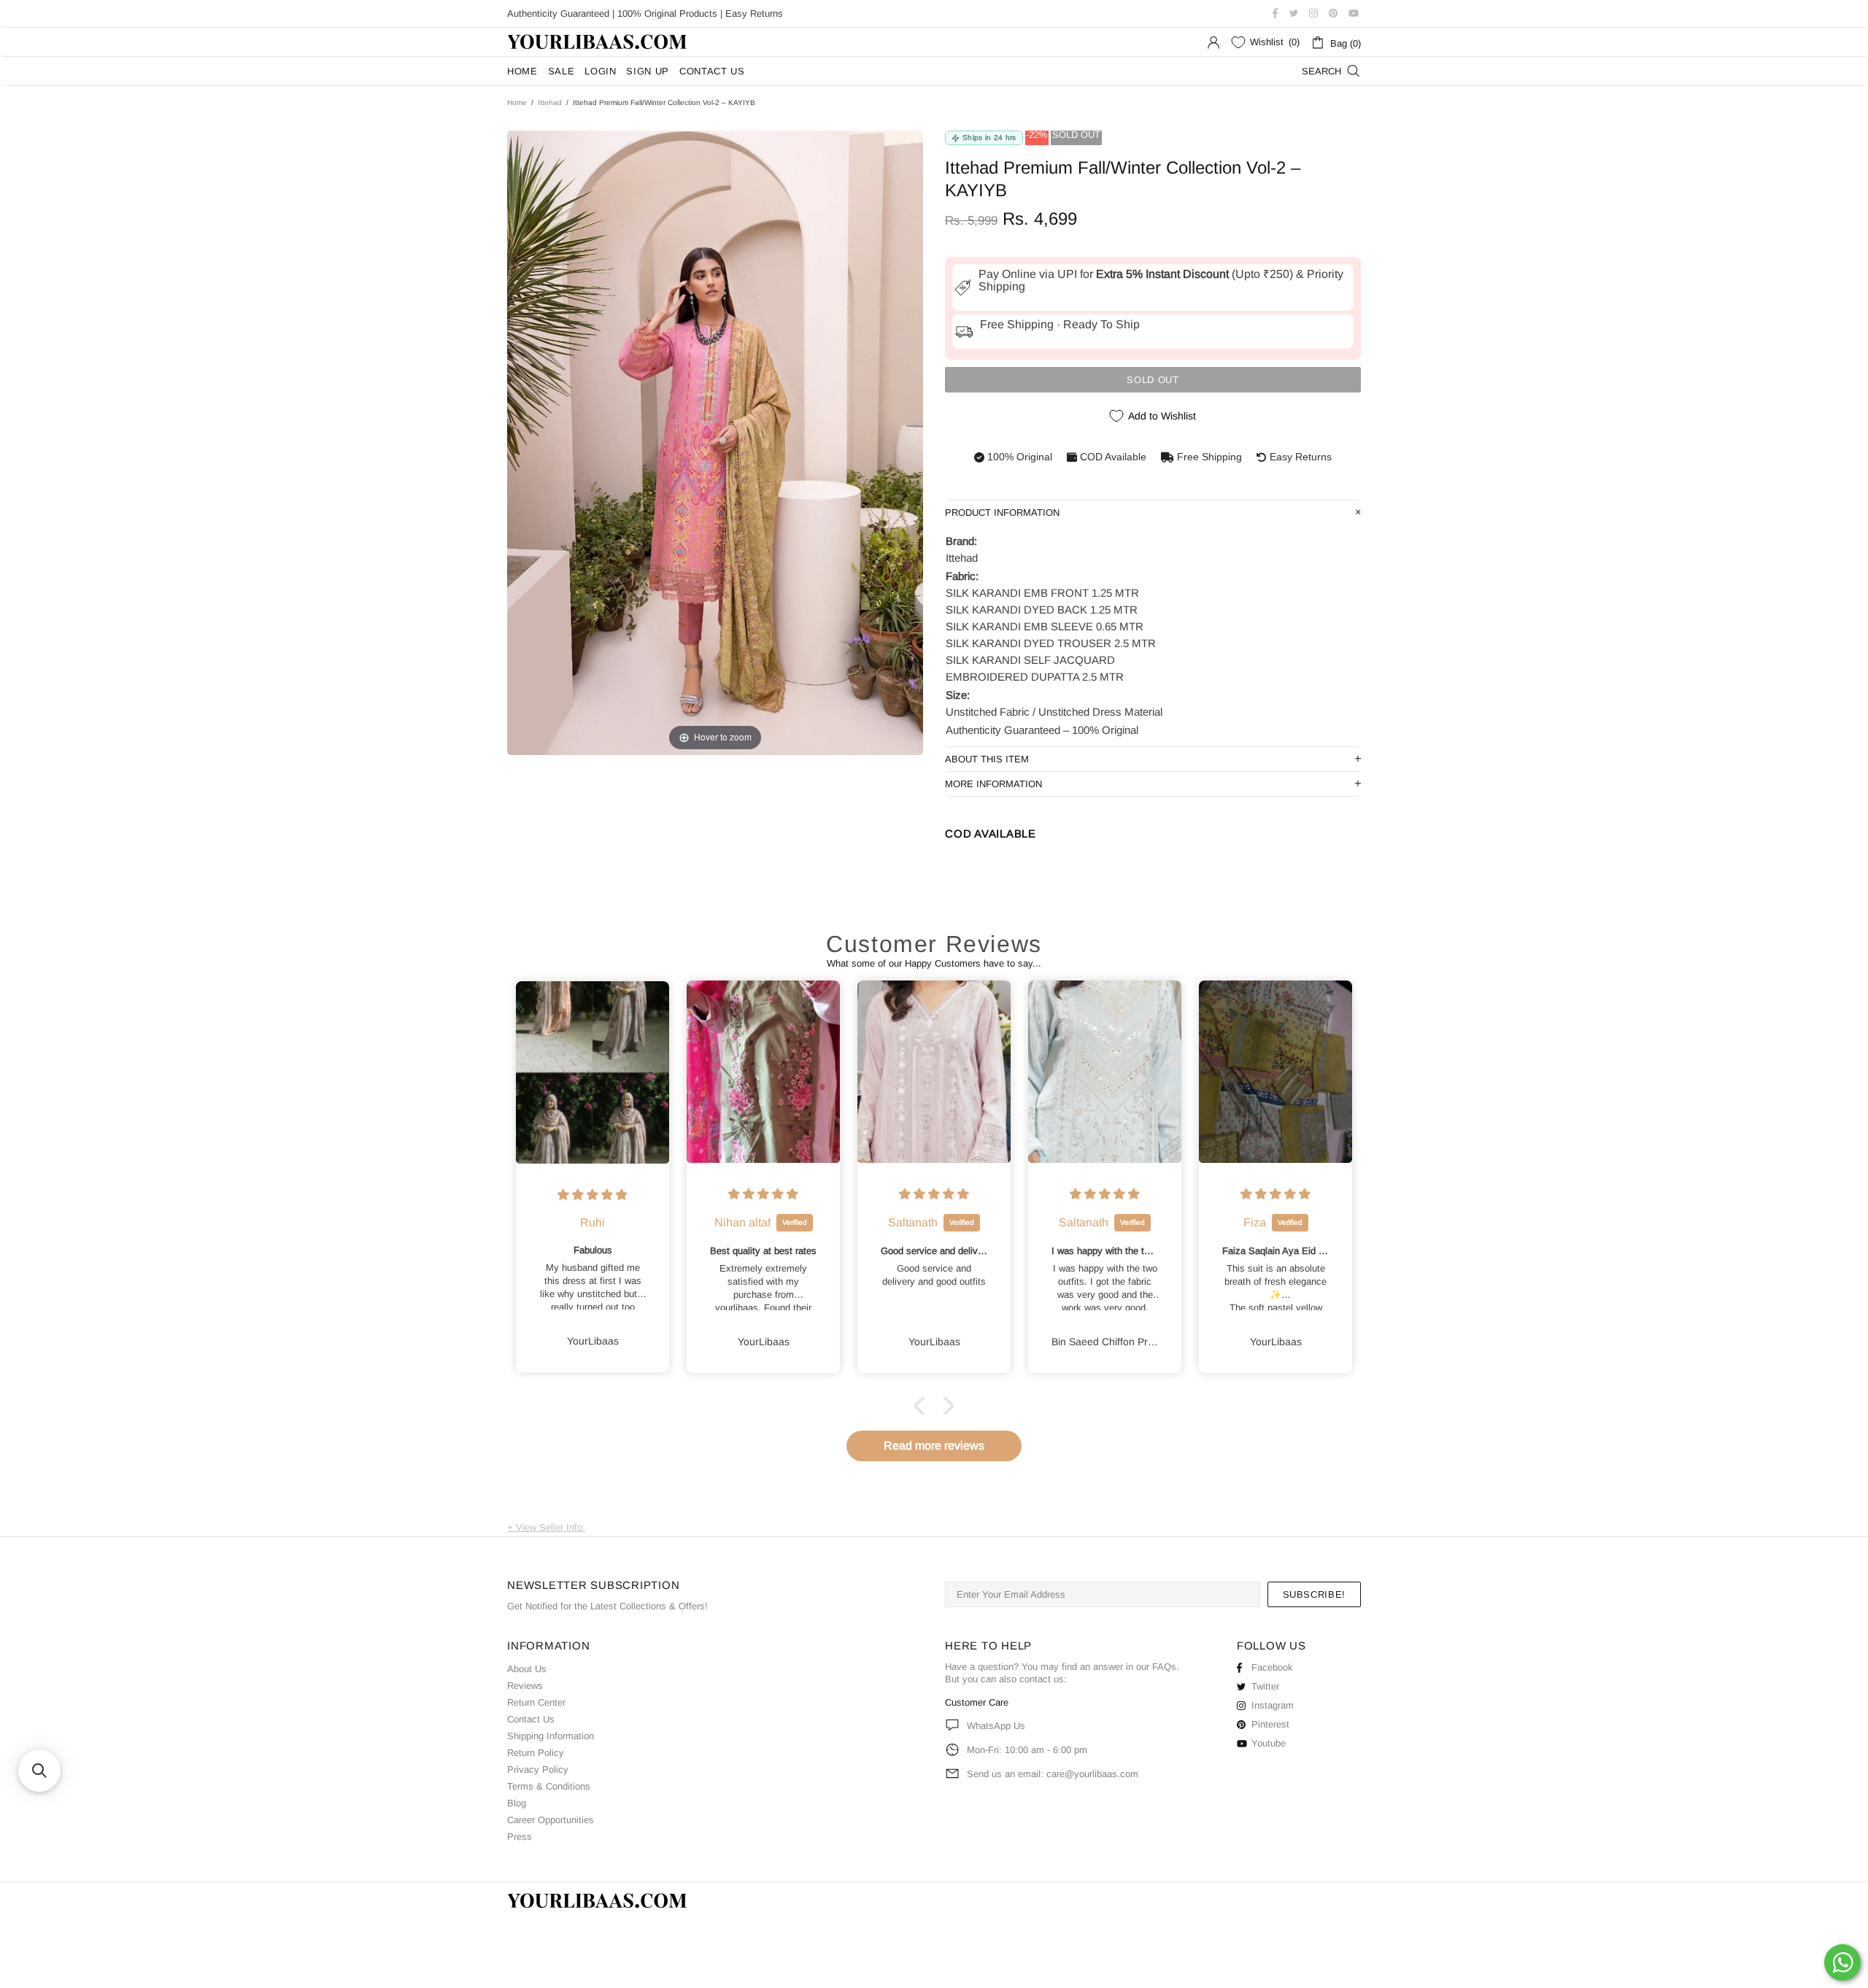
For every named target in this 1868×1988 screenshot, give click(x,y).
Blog (517, 1803)
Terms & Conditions (549, 1786)
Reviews (525, 1686)
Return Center (536, 1702)
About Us (527, 1669)
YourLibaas (598, 42)
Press (520, 1837)
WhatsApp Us (996, 1726)
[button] (923, 1406)
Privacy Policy (538, 1770)
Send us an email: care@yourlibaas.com (1053, 1774)
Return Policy (536, 1753)
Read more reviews (934, 1446)
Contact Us (531, 1719)
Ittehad (550, 103)
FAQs (1164, 1667)
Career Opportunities (551, 1820)
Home (517, 103)
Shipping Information (551, 1736)
